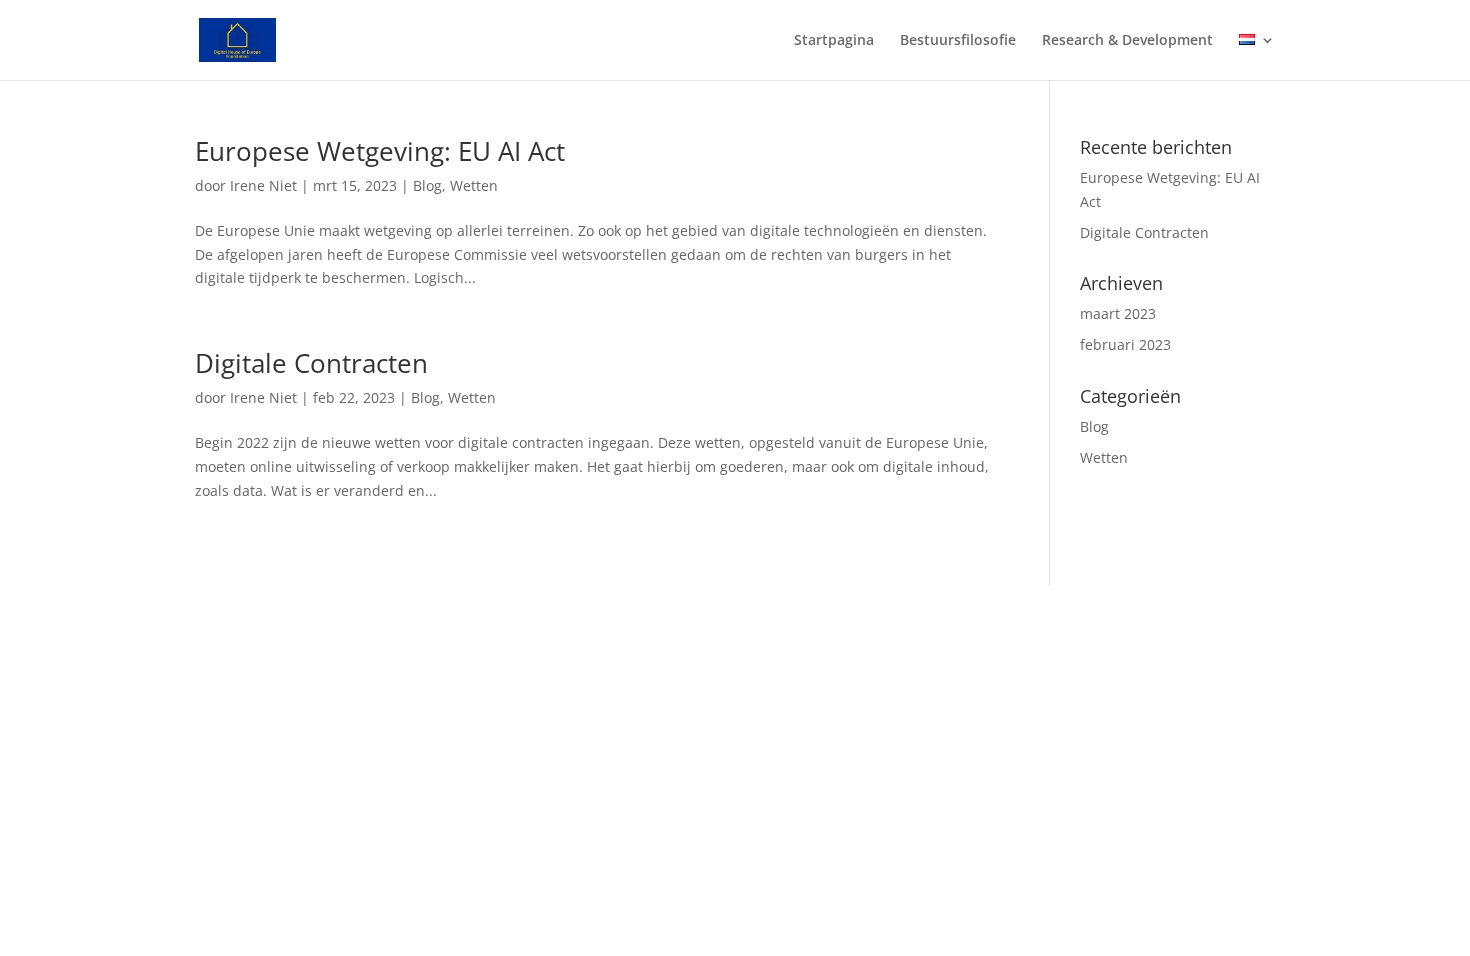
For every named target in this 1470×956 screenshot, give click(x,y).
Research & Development (1127, 41)
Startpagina (834, 41)
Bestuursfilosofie (958, 41)
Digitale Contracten (311, 363)
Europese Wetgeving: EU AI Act (380, 151)
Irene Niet (263, 185)
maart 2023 (1118, 313)
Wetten (474, 185)
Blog (427, 185)
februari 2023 (1125, 344)
